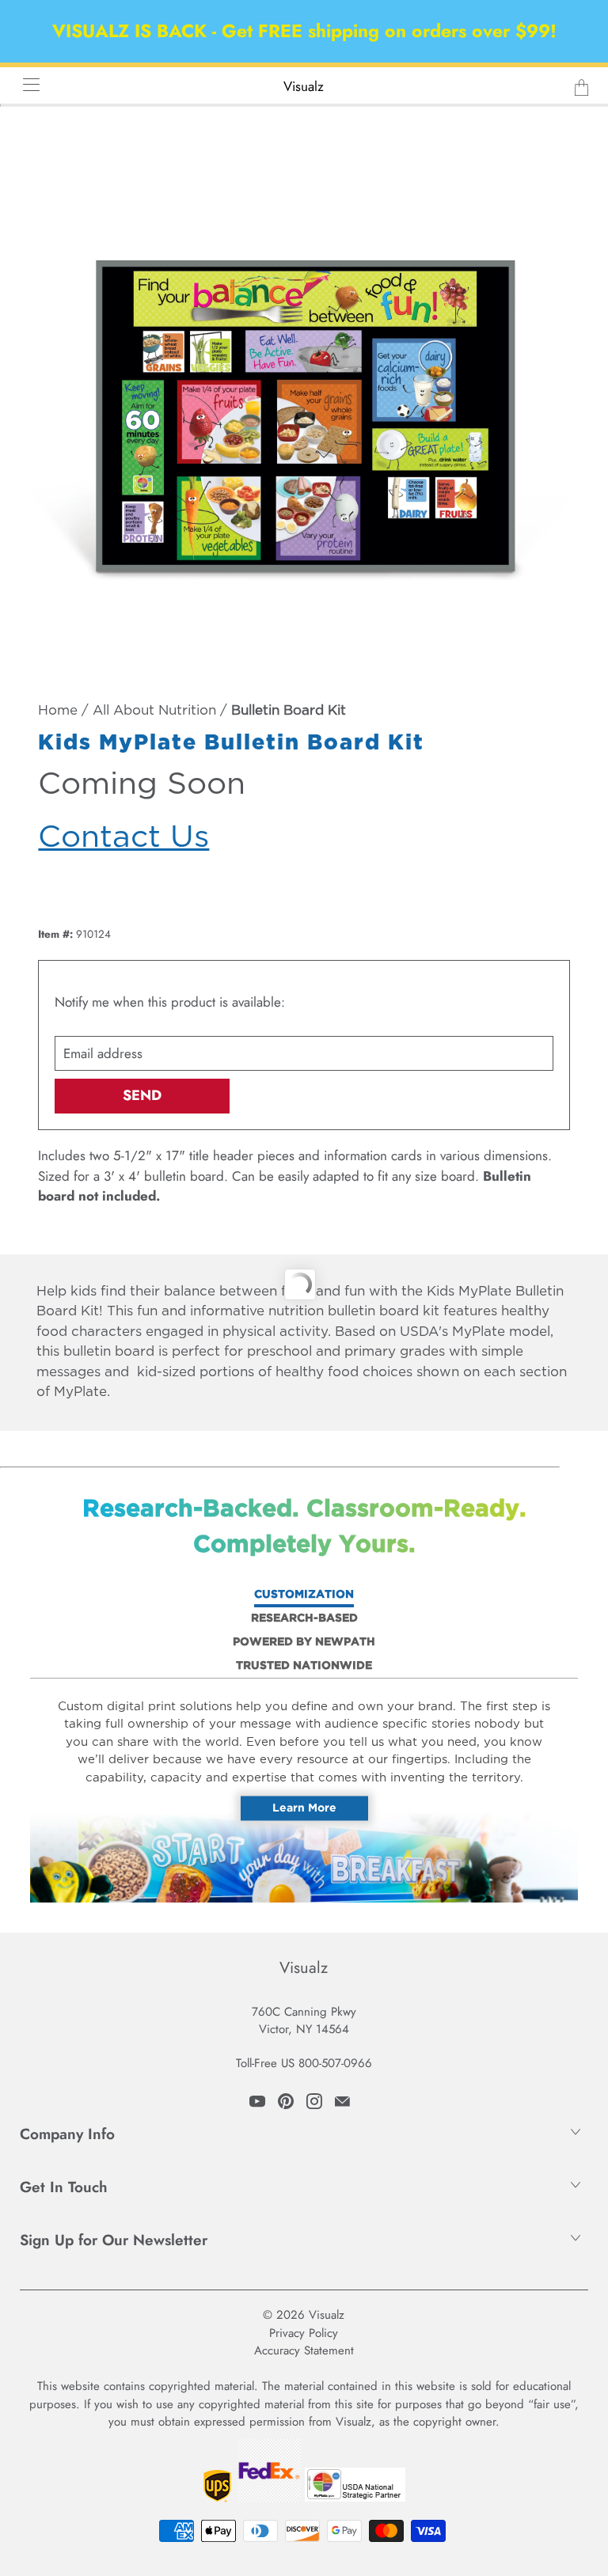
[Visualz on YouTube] (257, 2101)
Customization (304, 1595)
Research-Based (304, 1618)
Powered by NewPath (304, 1642)
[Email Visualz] (342, 2101)
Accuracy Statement (304, 2350)
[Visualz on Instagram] (314, 2101)
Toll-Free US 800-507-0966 (304, 2063)
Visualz (304, 86)
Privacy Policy (304, 2333)
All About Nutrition (154, 711)
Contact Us (123, 838)
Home (58, 711)
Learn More (304, 1808)
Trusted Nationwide (304, 1666)
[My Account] (26, 84)
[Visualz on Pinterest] (286, 2101)
